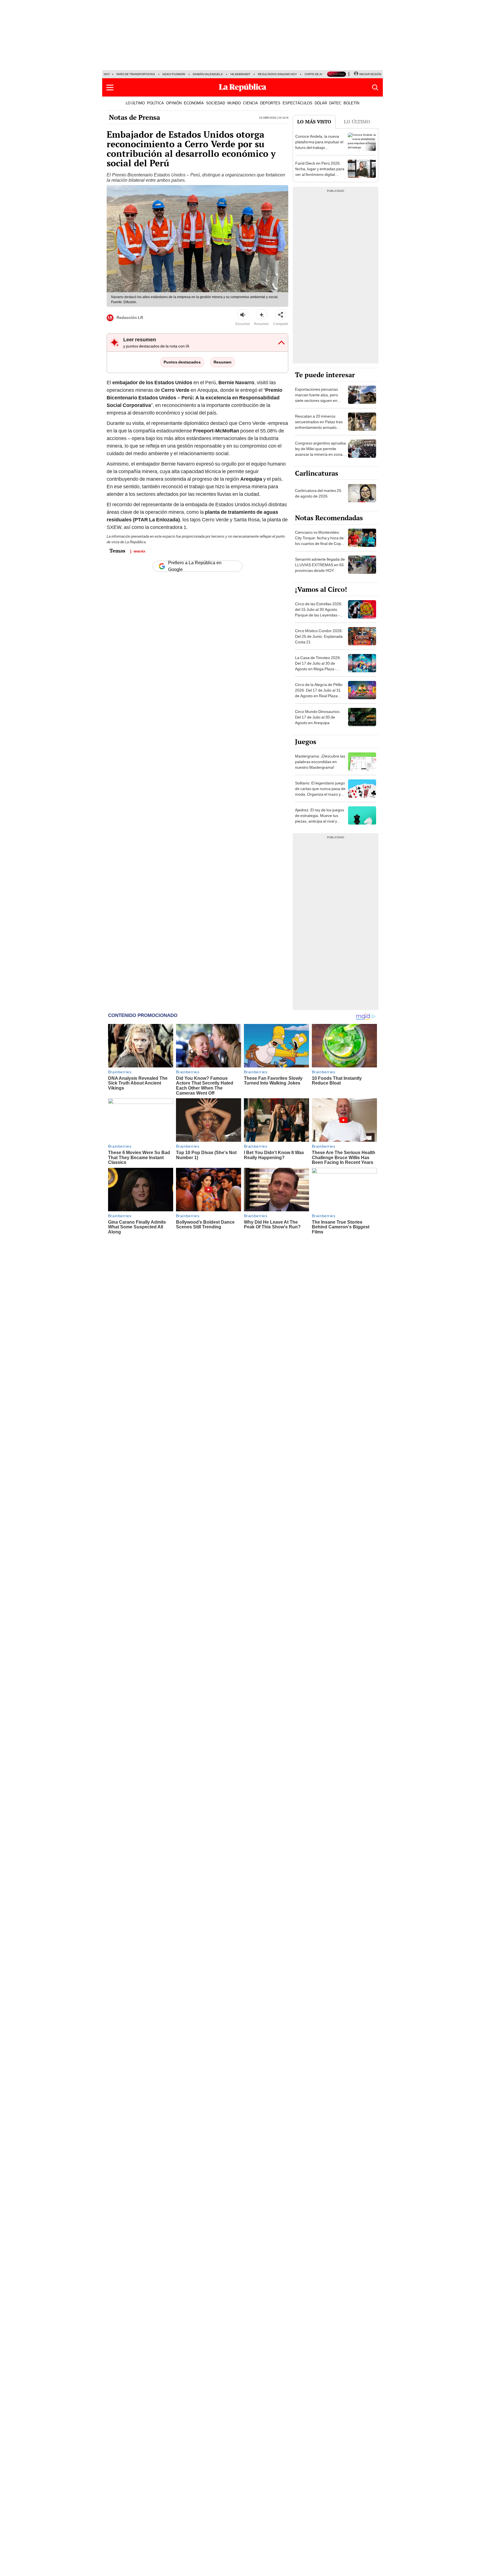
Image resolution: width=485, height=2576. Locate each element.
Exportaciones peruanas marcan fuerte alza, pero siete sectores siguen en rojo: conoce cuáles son (316, 398)
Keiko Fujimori (174, 74)
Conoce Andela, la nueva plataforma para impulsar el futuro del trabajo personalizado (319, 145)
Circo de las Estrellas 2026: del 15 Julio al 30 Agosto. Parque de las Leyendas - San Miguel (319, 612)
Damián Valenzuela (208, 74)
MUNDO (234, 103)
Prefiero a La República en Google (195, 566)
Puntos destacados (182, 362)
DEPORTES (270, 103)
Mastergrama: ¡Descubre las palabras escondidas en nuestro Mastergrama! (320, 762)
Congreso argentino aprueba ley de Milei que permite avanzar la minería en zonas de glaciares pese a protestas (320, 454)
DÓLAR (321, 103)
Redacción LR (130, 317)
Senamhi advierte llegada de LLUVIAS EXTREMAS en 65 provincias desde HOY (320, 565)
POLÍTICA (155, 103)
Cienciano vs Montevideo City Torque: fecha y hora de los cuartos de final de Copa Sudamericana (319, 541)
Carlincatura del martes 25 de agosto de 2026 (318, 493)
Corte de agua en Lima (322, 74)
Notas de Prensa (134, 117)
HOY (107, 74)
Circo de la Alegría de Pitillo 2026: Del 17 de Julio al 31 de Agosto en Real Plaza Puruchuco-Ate (319, 693)
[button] (110, 88)
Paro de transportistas (136, 74)
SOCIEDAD (216, 103)
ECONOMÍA (194, 103)
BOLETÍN (351, 103)
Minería (139, 551)
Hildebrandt (240, 74)
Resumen (223, 362)
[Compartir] (281, 315)
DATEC (335, 103)
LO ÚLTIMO (135, 103)
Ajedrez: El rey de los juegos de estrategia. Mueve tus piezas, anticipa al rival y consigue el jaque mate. (320, 818)
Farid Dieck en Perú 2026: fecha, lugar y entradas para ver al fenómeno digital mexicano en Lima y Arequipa (320, 174)
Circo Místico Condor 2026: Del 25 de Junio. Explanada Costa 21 (319, 636)
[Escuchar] (243, 315)
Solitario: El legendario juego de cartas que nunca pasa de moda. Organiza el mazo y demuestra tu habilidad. (320, 791)
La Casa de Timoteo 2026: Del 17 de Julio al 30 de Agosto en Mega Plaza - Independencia (318, 666)
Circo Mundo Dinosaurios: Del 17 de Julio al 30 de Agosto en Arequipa (318, 717)
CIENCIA (250, 103)
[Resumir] (262, 315)
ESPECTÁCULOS (298, 103)
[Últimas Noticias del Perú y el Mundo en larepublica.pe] (242, 88)
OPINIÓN (174, 103)
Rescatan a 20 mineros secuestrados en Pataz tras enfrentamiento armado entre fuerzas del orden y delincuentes (319, 427)
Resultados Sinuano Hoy (277, 74)
